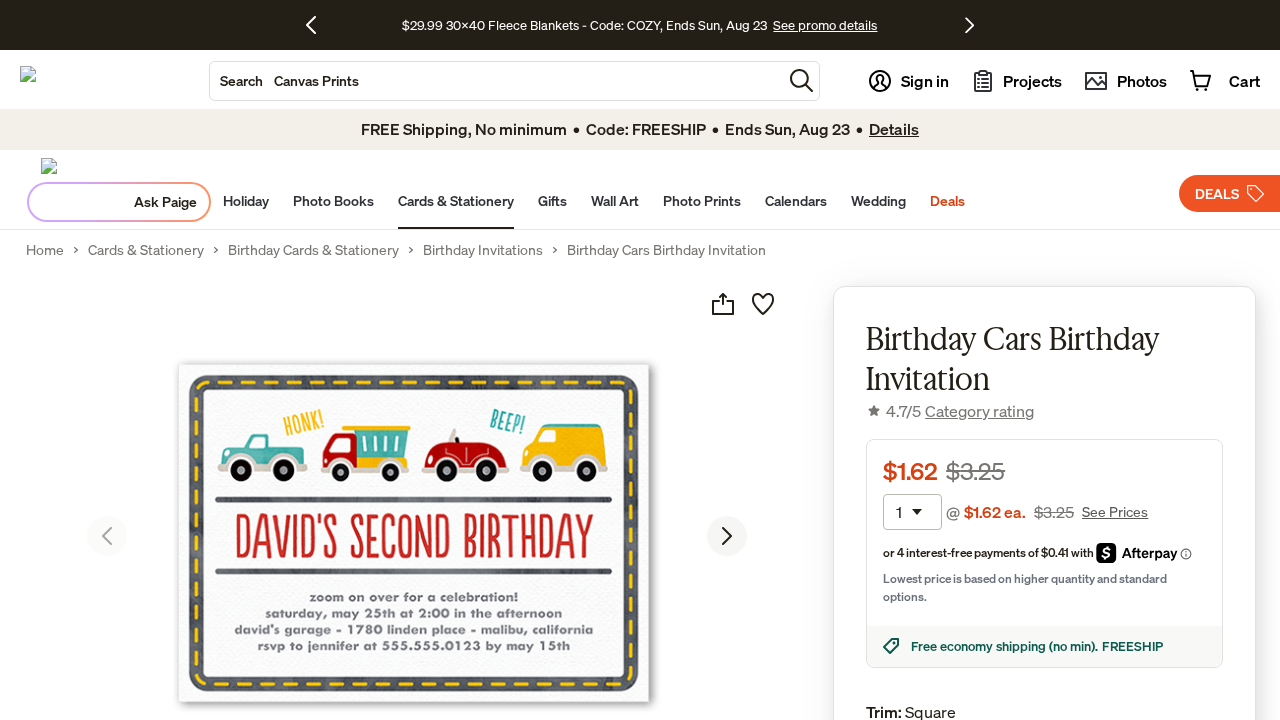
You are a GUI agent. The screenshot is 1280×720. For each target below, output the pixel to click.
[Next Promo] (969, 25)
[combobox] (496, 81)
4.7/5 (960, 411)
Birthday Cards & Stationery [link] (313, 250)
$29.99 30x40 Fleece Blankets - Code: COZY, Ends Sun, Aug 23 (587, 25)
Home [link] (45, 250)
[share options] (723, 304)
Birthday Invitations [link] (483, 250)
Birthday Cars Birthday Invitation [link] (666, 250)
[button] (801, 80)
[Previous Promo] (318, 25)
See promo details (825, 25)
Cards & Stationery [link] (146, 250)
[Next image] (727, 536)
